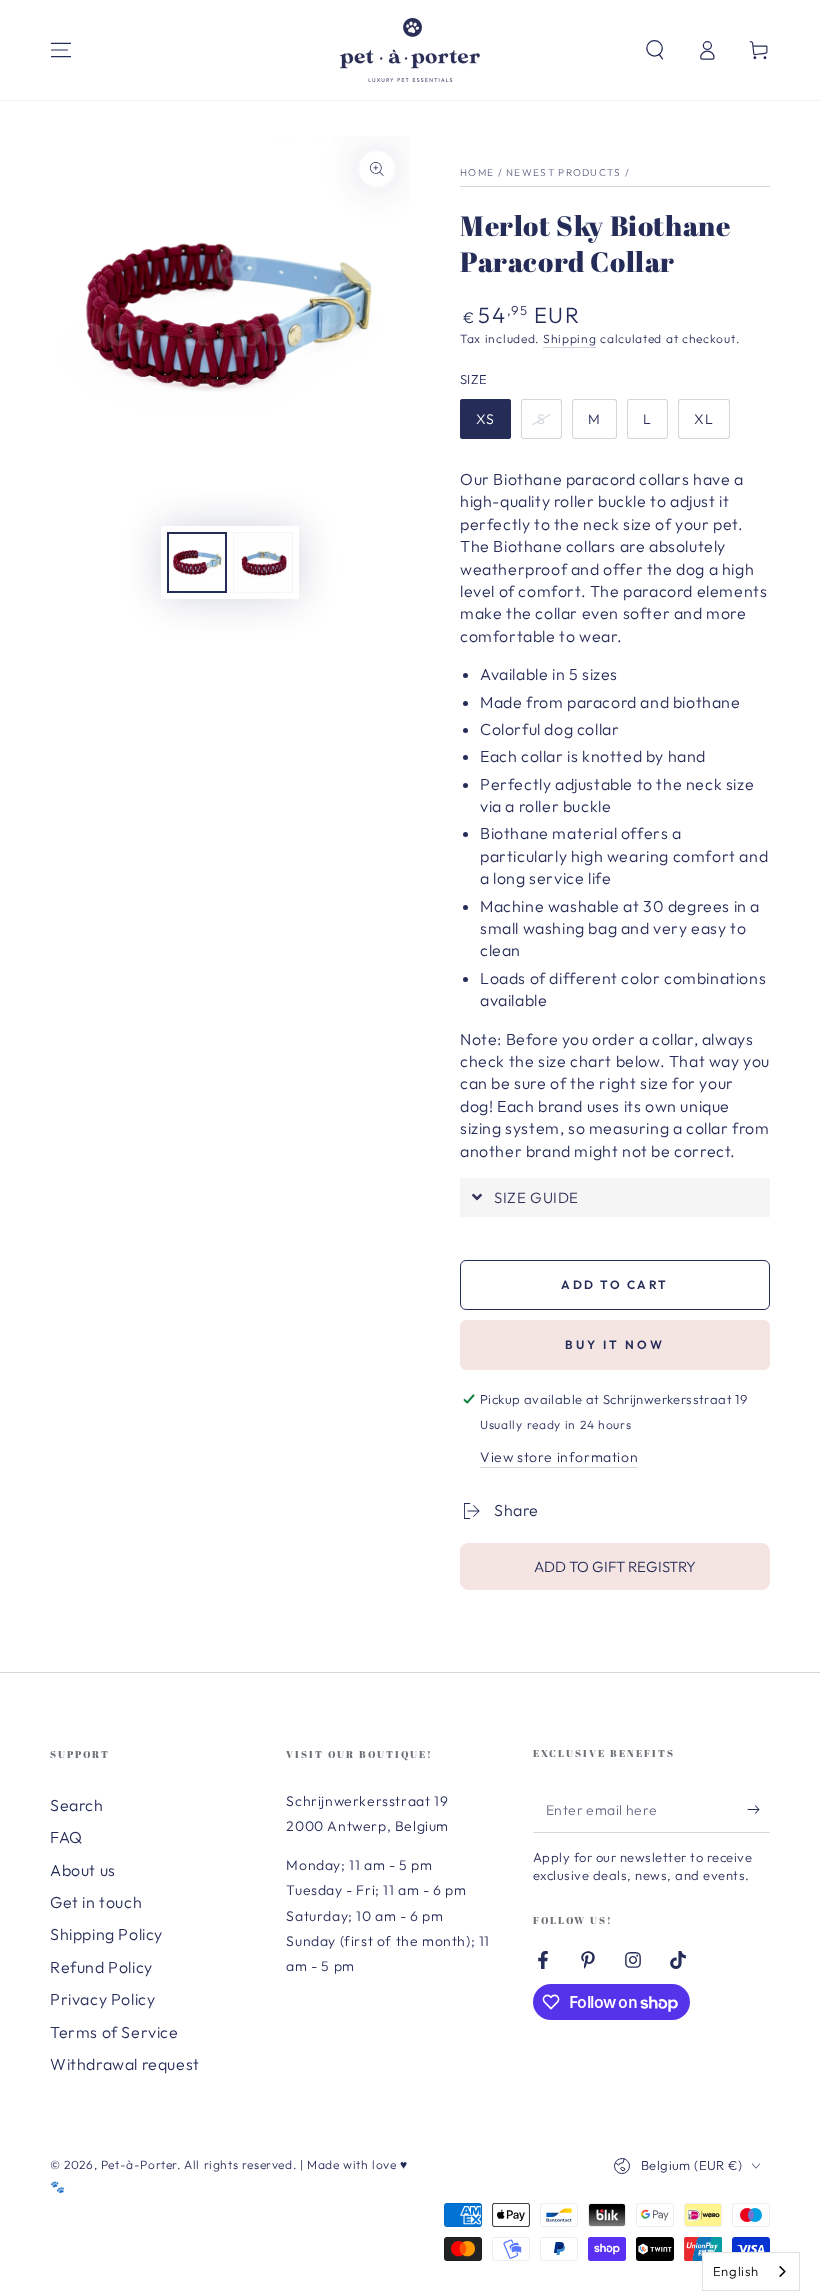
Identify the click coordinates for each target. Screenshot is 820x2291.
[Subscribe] (758, 1810)
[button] (655, 50)
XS (485, 419)
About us (83, 1870)
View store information (559, 1457)
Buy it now (615, 1344)
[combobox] (751, 2271)
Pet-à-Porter (139, 2164)
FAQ (66, 1837)
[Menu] (61, 50)
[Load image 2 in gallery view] (263, 562)
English (736, 2271)
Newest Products (564, 172)
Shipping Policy (106, 1934)
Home (477, 172)
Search (77, 1805)
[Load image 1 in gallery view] (197, 562)
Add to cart (614, 1284)
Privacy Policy (102, 1999)
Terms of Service (114, 2032)
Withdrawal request (125, 2064)
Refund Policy (101, 1967)
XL (704, 419)
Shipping (570, 338)
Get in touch (96, 1902)
